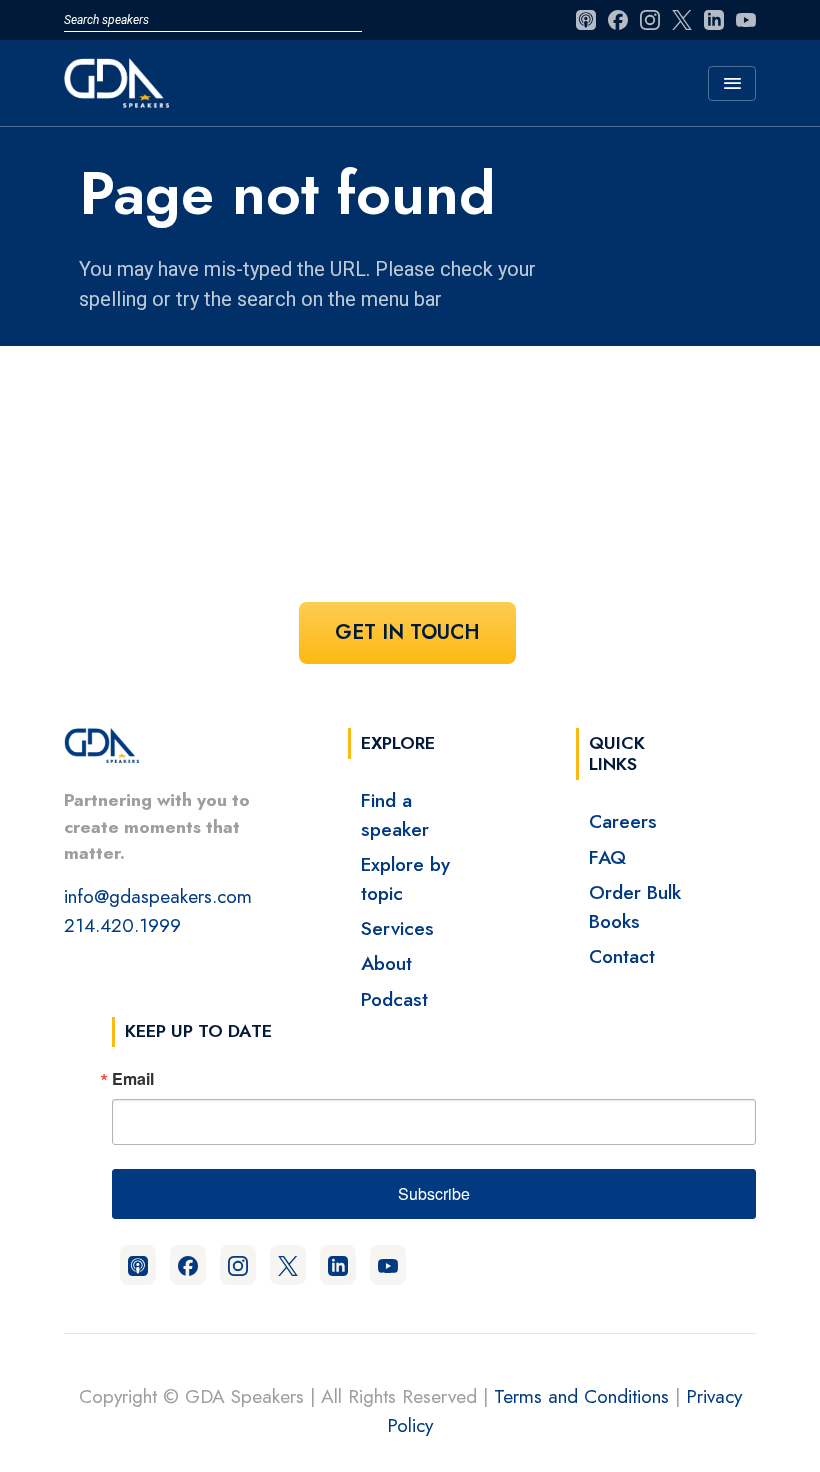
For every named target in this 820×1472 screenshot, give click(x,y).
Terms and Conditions (581, 1396)
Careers (623, 821)
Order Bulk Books (635, 906)
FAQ (607, 857)
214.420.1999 (122, 925)
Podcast (394, 999)
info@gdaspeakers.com (158, 896)
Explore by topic (405, 878)
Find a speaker (395, 814)
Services (397, 928)
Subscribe (434, 1193)
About (386, 963)
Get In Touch (407, 632)
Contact (622, 956)
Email (133, 1079)
